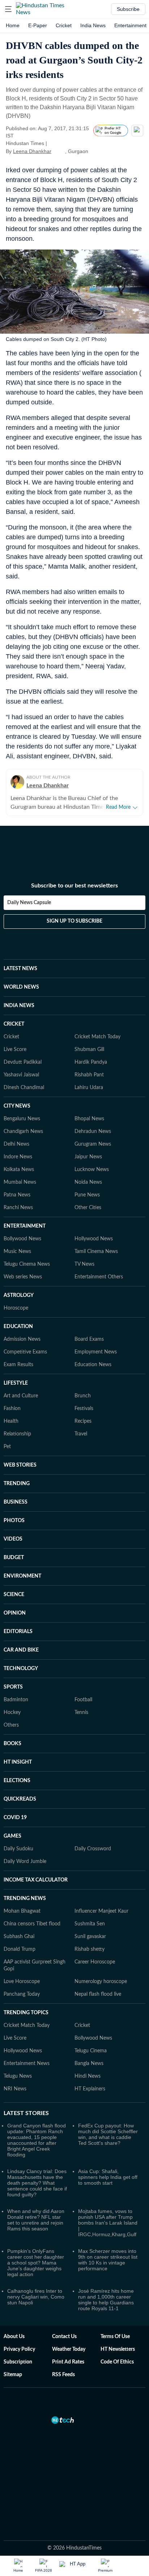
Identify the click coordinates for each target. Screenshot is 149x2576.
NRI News (15, 2089)
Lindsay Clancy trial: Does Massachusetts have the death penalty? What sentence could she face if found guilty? (37, 2183)
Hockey (12, 1712)
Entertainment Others (99, 1277)
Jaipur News (88, 1157)
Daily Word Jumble (25, 1862)
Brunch (83, 1396)
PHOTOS (14, 1521)
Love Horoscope (22, 1982)
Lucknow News (92, 1170)
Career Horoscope (95, 1962)
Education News (93, 1365)
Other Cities (88, 1208)
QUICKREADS (20, 1799)
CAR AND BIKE (21, 1650)
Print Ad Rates (68, 2362)
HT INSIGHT (18, 1762)
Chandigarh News (23, 1132)
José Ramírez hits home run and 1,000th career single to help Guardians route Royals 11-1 (106, 2300)
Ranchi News (18, 1208)
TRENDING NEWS (25, 1899)
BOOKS (12, 1744)
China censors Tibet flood (32, 1924)
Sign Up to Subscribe (74, 921)
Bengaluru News (22, 1119)
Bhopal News (89, 1119)
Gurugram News (93, 1144)
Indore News (18, 1157)
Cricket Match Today (97, 1037)
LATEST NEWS (20, 969)
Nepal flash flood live (98, 1994)
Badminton (16, 1700)
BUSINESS (16, 1502)
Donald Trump (20, 1949)
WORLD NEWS (21, 987)
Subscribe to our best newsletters (74, 886)
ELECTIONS (17, 1781)
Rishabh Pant (89, 1075)
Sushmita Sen (90, 1924)
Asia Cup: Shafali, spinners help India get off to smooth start (108, 2177)
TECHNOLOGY (21, 1669)
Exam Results (18, 1365)
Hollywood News (94, 1239)
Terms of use (115, 2337)
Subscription (18, 2362)
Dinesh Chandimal (24, 1088)
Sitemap (13, 2375)
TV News (84, 1264)
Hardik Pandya (91, 1062)
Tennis (81, 1712)
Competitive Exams (25, 1352)
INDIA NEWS (19, 1006)
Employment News (96, 1352)
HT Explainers (90, 2089)
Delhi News (16, 1144)
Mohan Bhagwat (22, 1911)
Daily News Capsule (29, 903)
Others (11, 1725)
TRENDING (17, 1484)
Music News (17, 1252)
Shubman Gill (89, 1050)
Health (11, 1421)
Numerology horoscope (101, 1982)
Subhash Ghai (19, 1937)
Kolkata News (19, 1170)
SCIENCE (14, 1595)
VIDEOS (13, 1539)
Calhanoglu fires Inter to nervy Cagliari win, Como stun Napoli (36, 2297)
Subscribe (128, 9)
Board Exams (89, 1339)
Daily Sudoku (18, 1849)
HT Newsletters (118, 2349)
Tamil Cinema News (96, 1252)
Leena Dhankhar (32, 151)
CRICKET (14, 1024)
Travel (81, 1434)
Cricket (64, 25)
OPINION (15, 1613)
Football (83, 1700)
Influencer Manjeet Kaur (101, 1911)
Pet (7, 1447)
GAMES (12, 1836)
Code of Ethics (117, 2362)
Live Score (15, 1050)
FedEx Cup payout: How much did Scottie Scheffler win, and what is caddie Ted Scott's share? (108, 2134)
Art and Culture (21, 1396)
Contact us (64, 2337)
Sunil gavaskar (90, 1937)
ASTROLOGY (19, 1295)
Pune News (87, 1195)
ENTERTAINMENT (25, 1226)
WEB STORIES (20, 1465)
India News (93, 25)
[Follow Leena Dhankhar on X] (60, 151)
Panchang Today (22, 1994)
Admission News (22, 1339)
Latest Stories (26, 2113)
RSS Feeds (63, 2375)
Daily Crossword (93, 1849)
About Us (14, 2337)
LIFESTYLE (16, 1383)
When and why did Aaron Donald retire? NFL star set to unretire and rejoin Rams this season (36, 2220)
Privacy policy (19, 2349)
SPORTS (13, 1687)
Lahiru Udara (89, 1088)
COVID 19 (15, 1818)
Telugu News (18, 2076)
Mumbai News (20, 1182)
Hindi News (88, 2076)
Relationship (17, 1434)
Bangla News (89, 2064)
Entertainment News (27, 2064)
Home (13, 25)
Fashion (12, 1409)
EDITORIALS (18, 1632)
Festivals (84, 1409)
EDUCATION (18, 1327)
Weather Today (69, 2349)
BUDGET (14, 1558)
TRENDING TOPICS (26, 2013)
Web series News (23, 1277)
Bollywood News (22, 1239)
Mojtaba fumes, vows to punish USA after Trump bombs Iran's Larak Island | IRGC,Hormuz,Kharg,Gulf (108, 2223)
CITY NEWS (17, 1106)
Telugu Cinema (91, 2051)
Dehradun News (93, 1132)
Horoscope (16, 1308)
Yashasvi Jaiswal (21, 1075)
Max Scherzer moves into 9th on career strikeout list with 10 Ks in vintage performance (108, 2260)
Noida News (88, 1182)
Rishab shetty (90, 1949)
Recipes (83, 1421)
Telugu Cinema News (27, 1264)
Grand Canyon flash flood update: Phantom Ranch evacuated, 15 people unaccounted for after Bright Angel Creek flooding (37, 2140)
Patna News (17, 1195)
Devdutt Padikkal (23, 1062)
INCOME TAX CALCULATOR (36, 1880)
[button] (8, 9)
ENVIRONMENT (22, 1576)
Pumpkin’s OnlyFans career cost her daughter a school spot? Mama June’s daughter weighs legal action (36, 2263)
